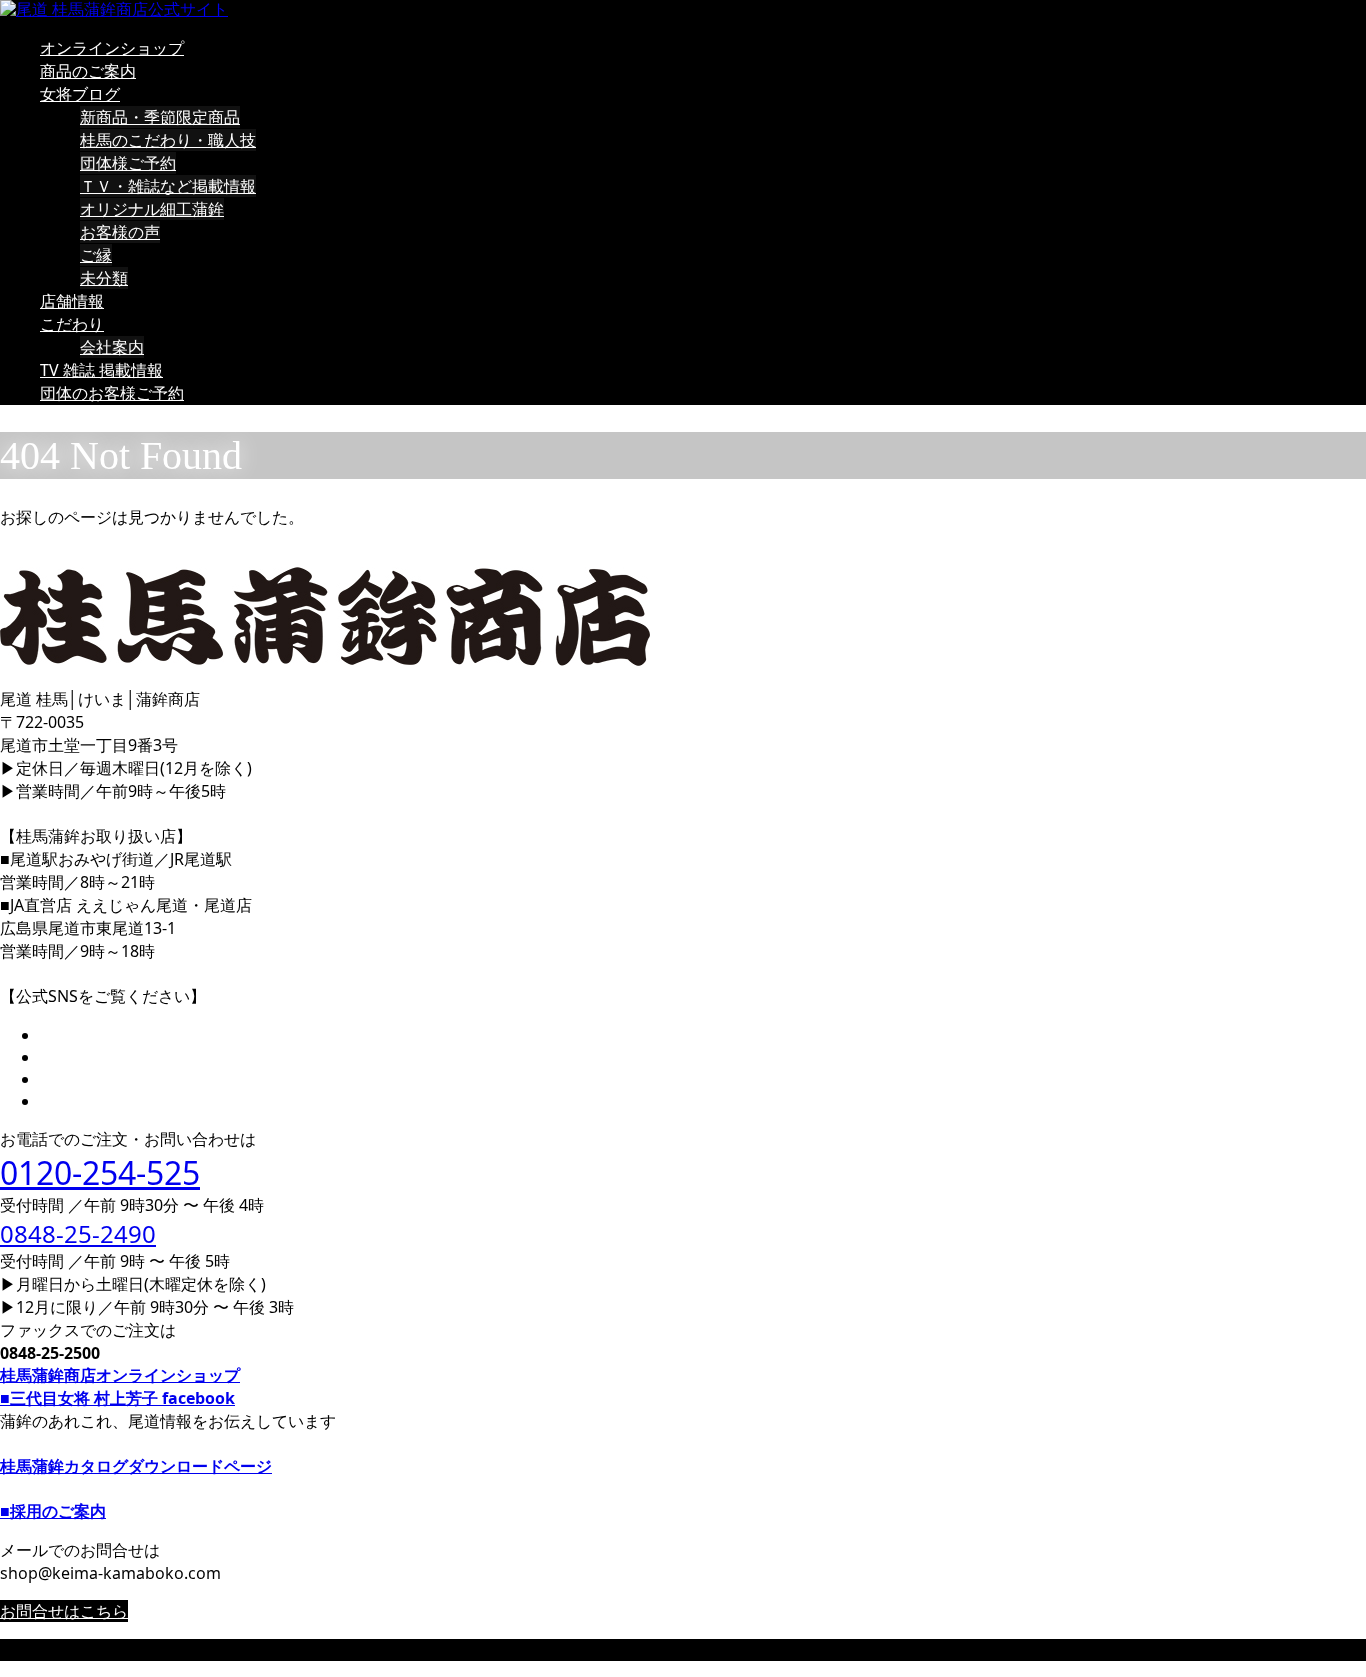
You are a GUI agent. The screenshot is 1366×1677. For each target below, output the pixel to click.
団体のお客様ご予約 (112, 393)
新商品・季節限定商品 (160, 117)
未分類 (104, 278)
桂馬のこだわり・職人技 (168, 140)
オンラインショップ (112, 48)
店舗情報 (72, 301)
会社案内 (112, 347)
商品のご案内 (88, 71)
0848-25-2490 (78, 1233)
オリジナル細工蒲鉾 (152, 209)
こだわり (72, 324)
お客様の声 (120, 232)
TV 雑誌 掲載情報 (101, 370)
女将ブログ (80, 94)
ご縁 (96, 255)
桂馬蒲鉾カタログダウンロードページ (136, 1466)
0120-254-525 (100, 1172)
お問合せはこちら (64, 1611)
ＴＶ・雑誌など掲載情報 (168, 186)
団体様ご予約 (128, 163)
